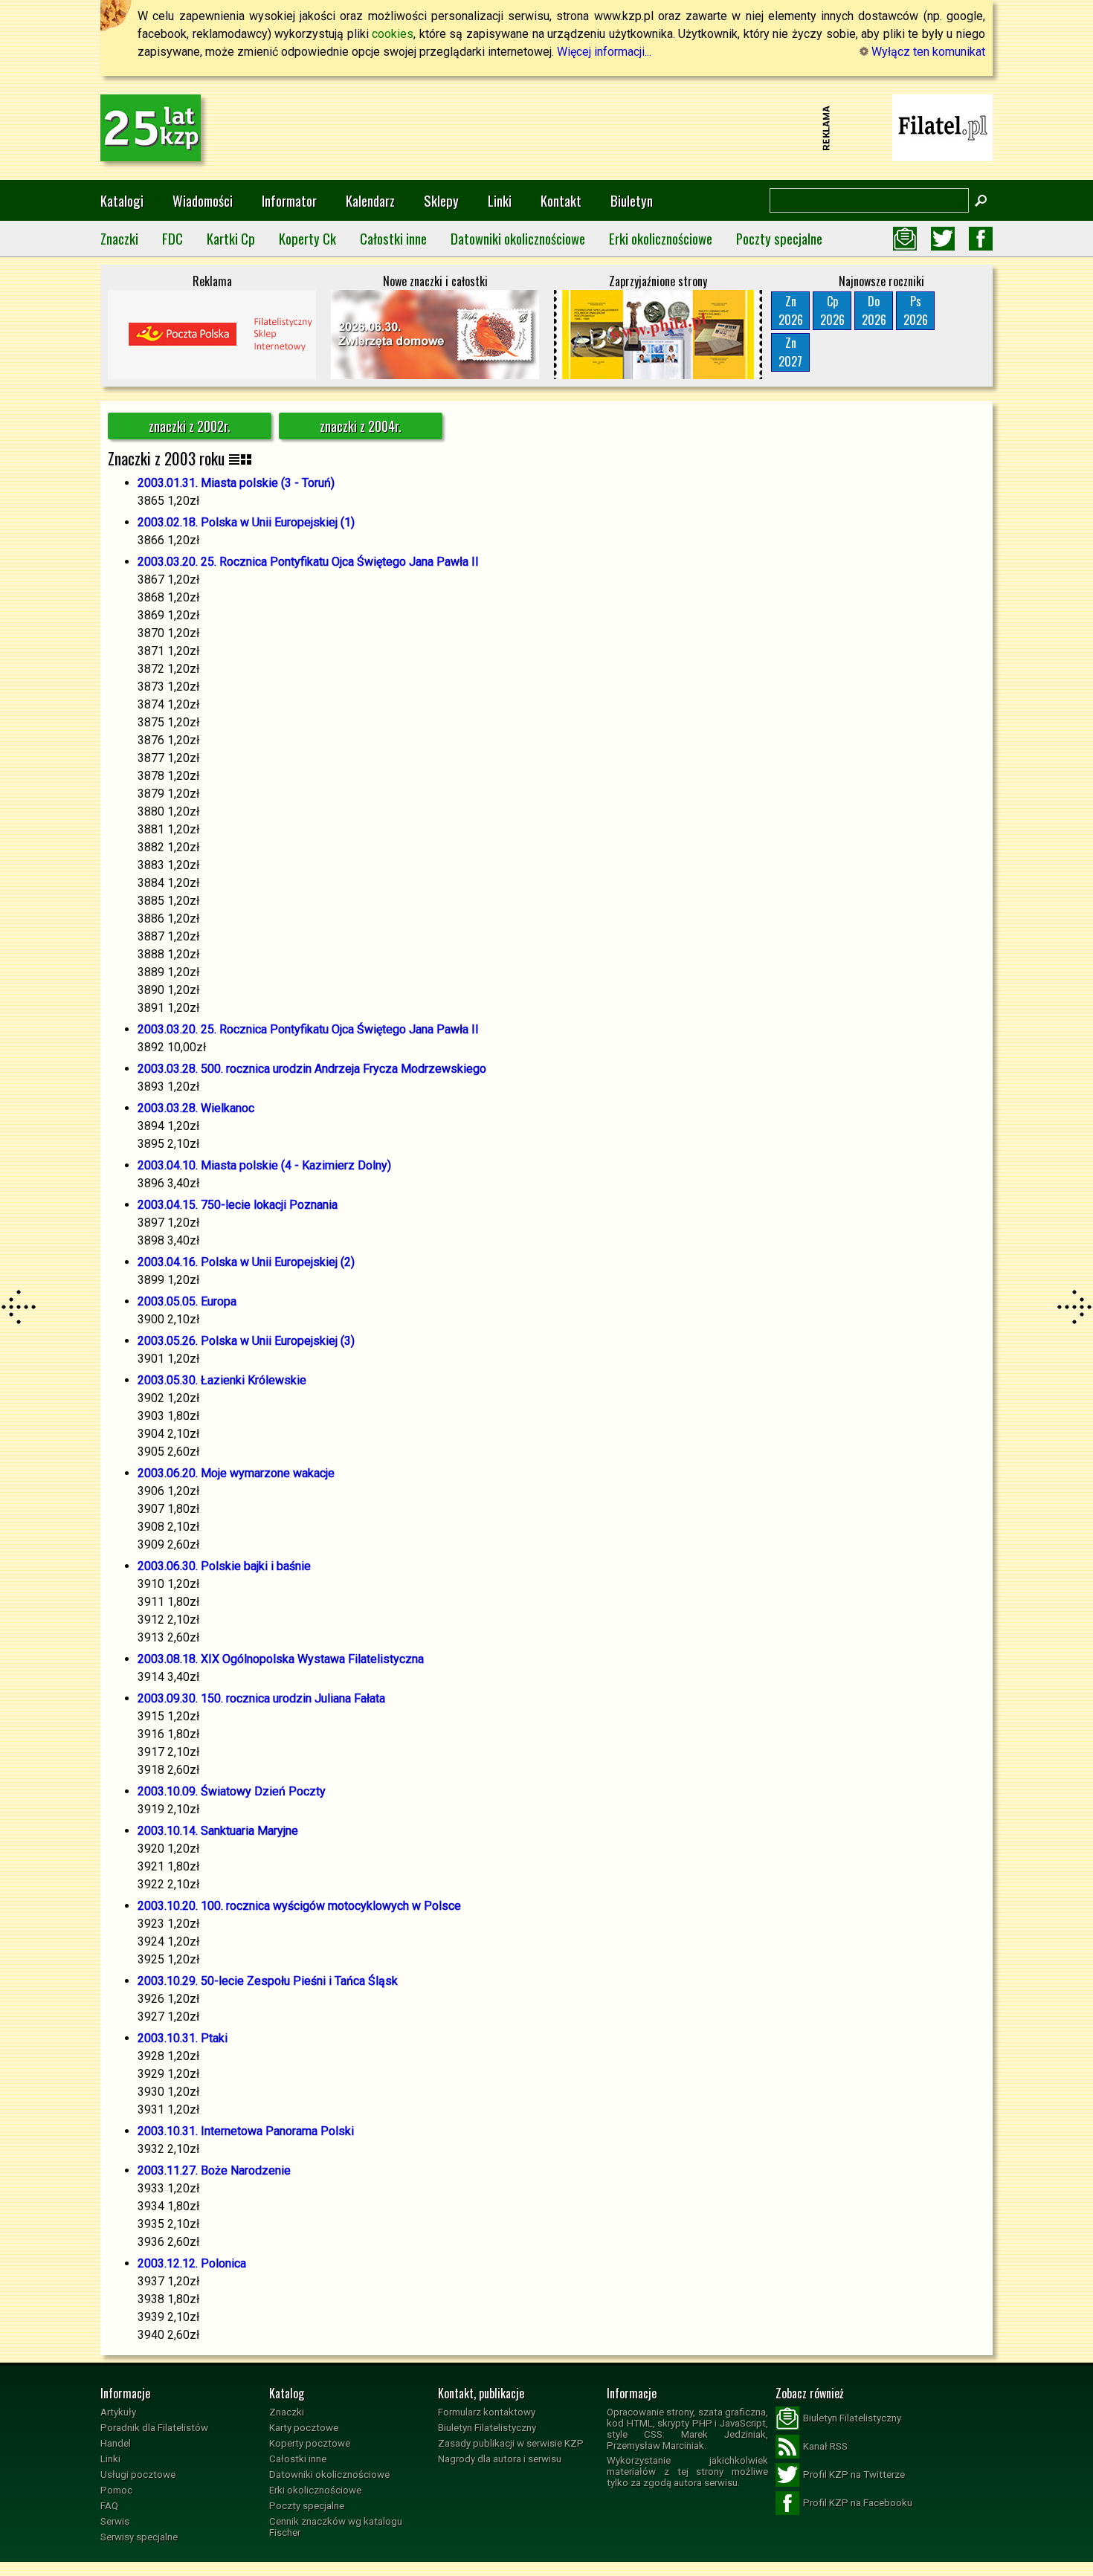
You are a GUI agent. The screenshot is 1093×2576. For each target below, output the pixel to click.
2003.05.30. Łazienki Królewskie (222, 1380)
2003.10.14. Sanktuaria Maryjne (218, 1831)
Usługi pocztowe (138, 2475)
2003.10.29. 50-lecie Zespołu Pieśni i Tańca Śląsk (268, 1981)
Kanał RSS (825, 2446)
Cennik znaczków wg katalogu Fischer (336, 2527)
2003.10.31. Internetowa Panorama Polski (246, 2131)
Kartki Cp (231, 238)
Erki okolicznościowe (661, 238)
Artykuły (118, 2412)
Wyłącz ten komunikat (927, 52)
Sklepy (441, 200)
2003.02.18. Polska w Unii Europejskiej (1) (246, 522)
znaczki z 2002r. (190, 426)
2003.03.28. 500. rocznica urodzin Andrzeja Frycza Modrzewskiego (312, 1069)
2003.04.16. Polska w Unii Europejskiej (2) (246, 1262)
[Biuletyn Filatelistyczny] (905, 239)
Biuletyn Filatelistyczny (487, 2428)
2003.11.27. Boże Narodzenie (214, 2170)
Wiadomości (203, 200)
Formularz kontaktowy (487, 2412)
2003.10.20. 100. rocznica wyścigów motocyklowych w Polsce (299, 1906)
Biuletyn (632, 200)
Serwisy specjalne (139, 2537)
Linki (500, 200)
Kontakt (561, 200)
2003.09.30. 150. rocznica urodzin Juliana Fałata (261, 1698)
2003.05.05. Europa (187, 1301)
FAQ (109, 2506)
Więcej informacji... (604, 52)
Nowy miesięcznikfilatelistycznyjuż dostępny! (943, 127)
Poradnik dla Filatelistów (154, 2428)
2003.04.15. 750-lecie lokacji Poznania (238, 1205)
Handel (116, 2443)
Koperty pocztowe (310, 2443)
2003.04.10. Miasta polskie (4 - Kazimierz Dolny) (264, 1165)
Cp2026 (832, 310)
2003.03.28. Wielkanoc (196, 1108)
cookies (393, 34)
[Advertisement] (546, 128)
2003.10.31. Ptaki (183, 2038)
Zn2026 (791, 310)
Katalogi (122, 200)
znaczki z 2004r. (361, 426)
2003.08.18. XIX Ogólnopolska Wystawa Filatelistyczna (281, 1659)
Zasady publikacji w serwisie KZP (511, 2443)
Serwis (115, 2521)
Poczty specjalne (779, 238)
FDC (173, 238)
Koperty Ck (307, 238)
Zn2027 (790, 352)
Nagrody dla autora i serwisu (500, 2459)
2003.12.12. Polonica (192, 2263)
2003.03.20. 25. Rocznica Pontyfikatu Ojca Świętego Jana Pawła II (308, 562)
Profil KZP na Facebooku (858, 2503)
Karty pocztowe (304, 2428)
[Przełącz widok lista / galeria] (240, 458)
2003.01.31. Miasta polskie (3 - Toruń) (236, 483)
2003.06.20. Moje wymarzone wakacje (236, 1473)
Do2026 (874, 310)
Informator (289, 200)
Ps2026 (916, 310)
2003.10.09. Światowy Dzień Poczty (232, 1791)
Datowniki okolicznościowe (518, 238)
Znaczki (119, 238)
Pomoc (116, 2490)
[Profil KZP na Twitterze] (943, 239)
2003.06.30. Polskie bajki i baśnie (224, 1566)
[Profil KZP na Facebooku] (981, 239)
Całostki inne (393, 238)
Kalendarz (370, 200)
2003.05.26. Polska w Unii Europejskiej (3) (246, 1341)
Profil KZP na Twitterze (854, 2475)
